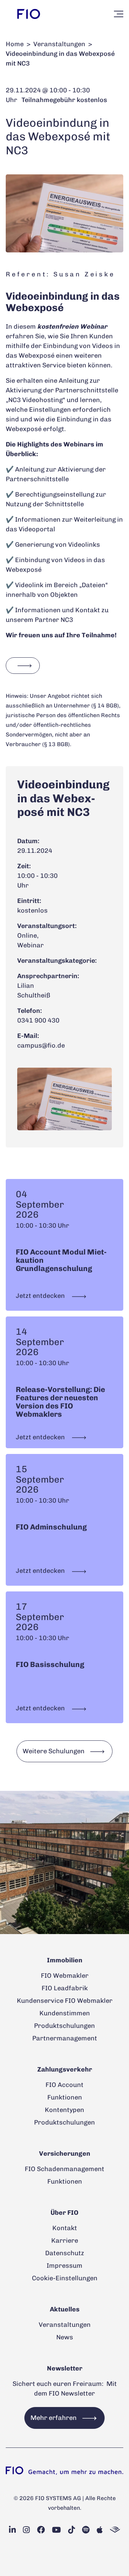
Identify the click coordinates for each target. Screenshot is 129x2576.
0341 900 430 (38, 1020)
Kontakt (65, 2228)
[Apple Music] (100, 2530)
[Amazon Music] (115, 2530)
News (65, 2337)
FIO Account (64, 2085)
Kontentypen (64, 2110)
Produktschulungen (64, 2026)
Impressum (64, 2266)
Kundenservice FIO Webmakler (65, 2001)
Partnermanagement (65, 2038)
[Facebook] (41, 2530)
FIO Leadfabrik (65, 1988)
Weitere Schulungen (54, 1751)
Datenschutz (65, 2253)
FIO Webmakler (65, 1976)
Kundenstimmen (65, 2013)
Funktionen (65, 2097)
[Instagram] (26, 2530)
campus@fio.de (41, 1045)
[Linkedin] (12, 2530)
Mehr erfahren (54, 2418)
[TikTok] (71, 2530)
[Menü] (119, 14)
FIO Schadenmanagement (64, 2169)
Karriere (65, 2241)
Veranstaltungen (59, 44)
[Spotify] (86, 2530)
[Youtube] (56, 2530)
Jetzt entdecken (41, 1296)
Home (15, 44)
